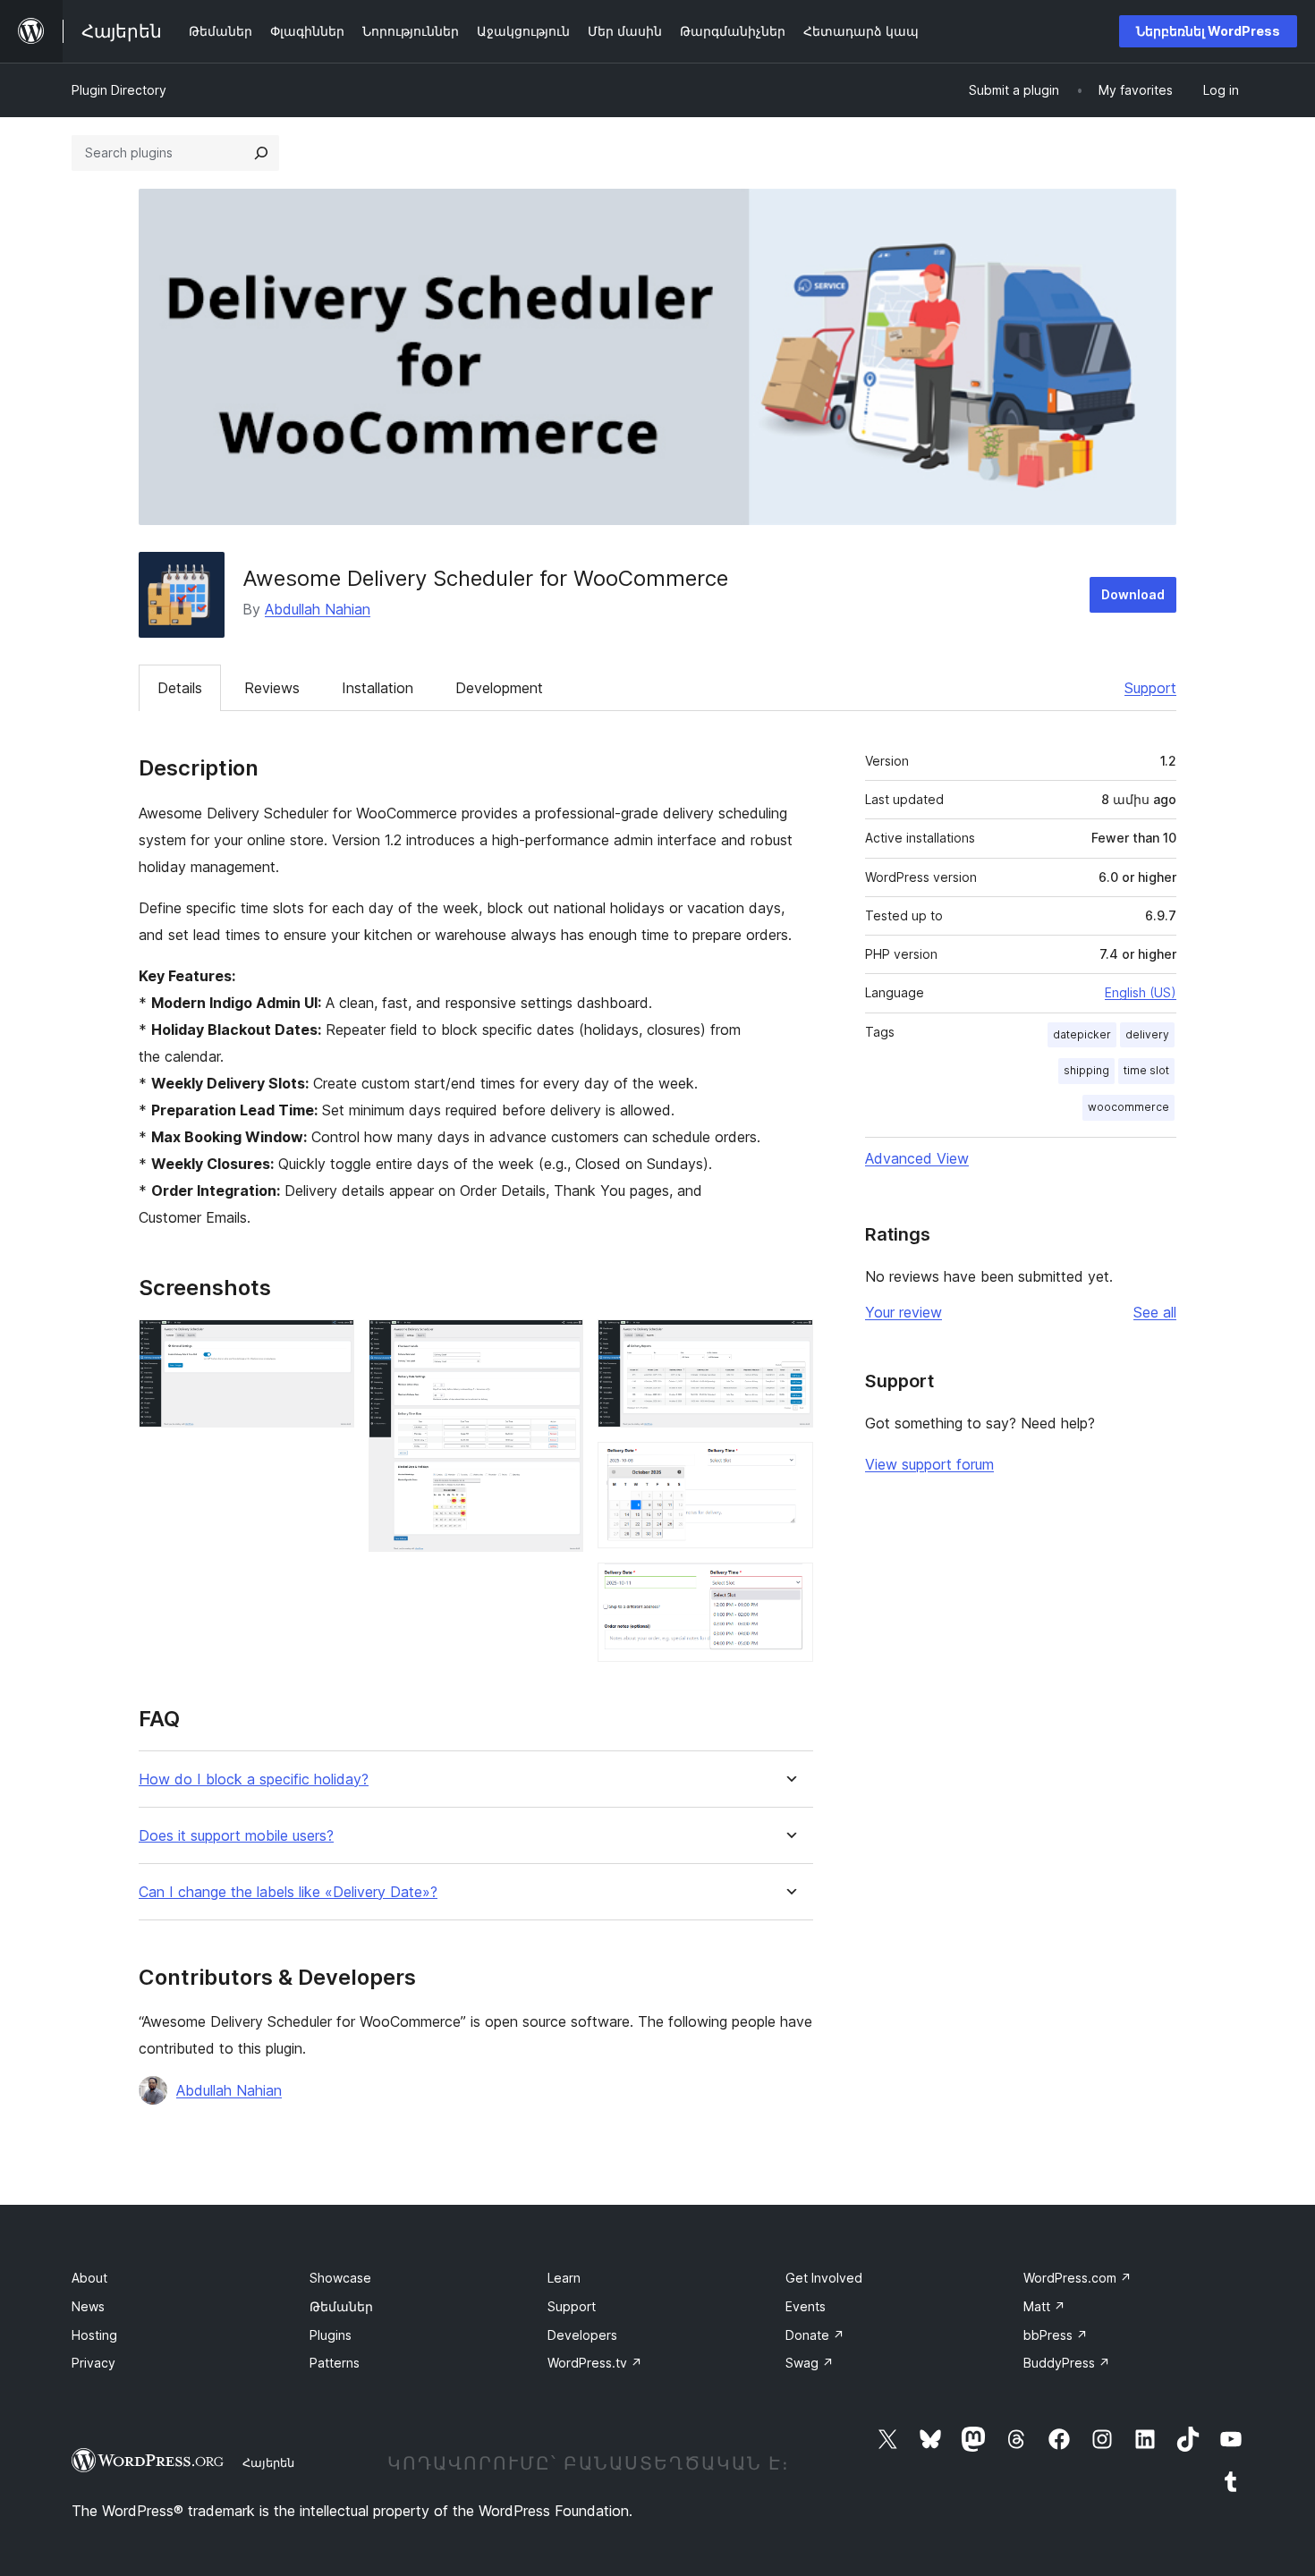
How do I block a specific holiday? (254, 1779)
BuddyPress (1067, 2363)
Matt (1044, 2306)
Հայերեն (268, 2462)
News (88, 2306)
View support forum (929, 1464)
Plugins (331, 2335)
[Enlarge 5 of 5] (789, 1587)
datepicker (1082, 1034)
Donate (815, 2335)
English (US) (1141, 992)
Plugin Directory (119, 90)
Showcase (340, 2278)
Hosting (94, 2335)
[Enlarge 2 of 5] (559, 1343)
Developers (582, 2335)
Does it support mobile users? (236, 1836)
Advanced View (917, 1158)
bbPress (1056, 2335)
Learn (564, 2278)
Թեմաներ (341, 2306)
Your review (904, 1312)
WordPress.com (1077, 2278)
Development (499, 688)
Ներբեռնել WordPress (1208, 31)
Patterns (335, 2363)
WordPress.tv (595, 2363)
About (89, 2278)
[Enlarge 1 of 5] (330, 1343)
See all (1155, 1312)
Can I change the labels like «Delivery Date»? (288, 1892)
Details (180, 688)
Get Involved (824, 2278)
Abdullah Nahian (318, 609)
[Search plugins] (261, 153)
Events (806, 2306)
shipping (1086, 1070)
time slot (1146, 1070)
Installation (378, 688)
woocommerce (1128, 1107)
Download (1133, 594)
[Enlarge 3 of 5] (789, 1343)
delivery (1147, 1034)
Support (1150, 688)
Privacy (93, 2363)
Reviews (272, 688)
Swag (810, 2363)
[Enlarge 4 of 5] (789, 1466)
